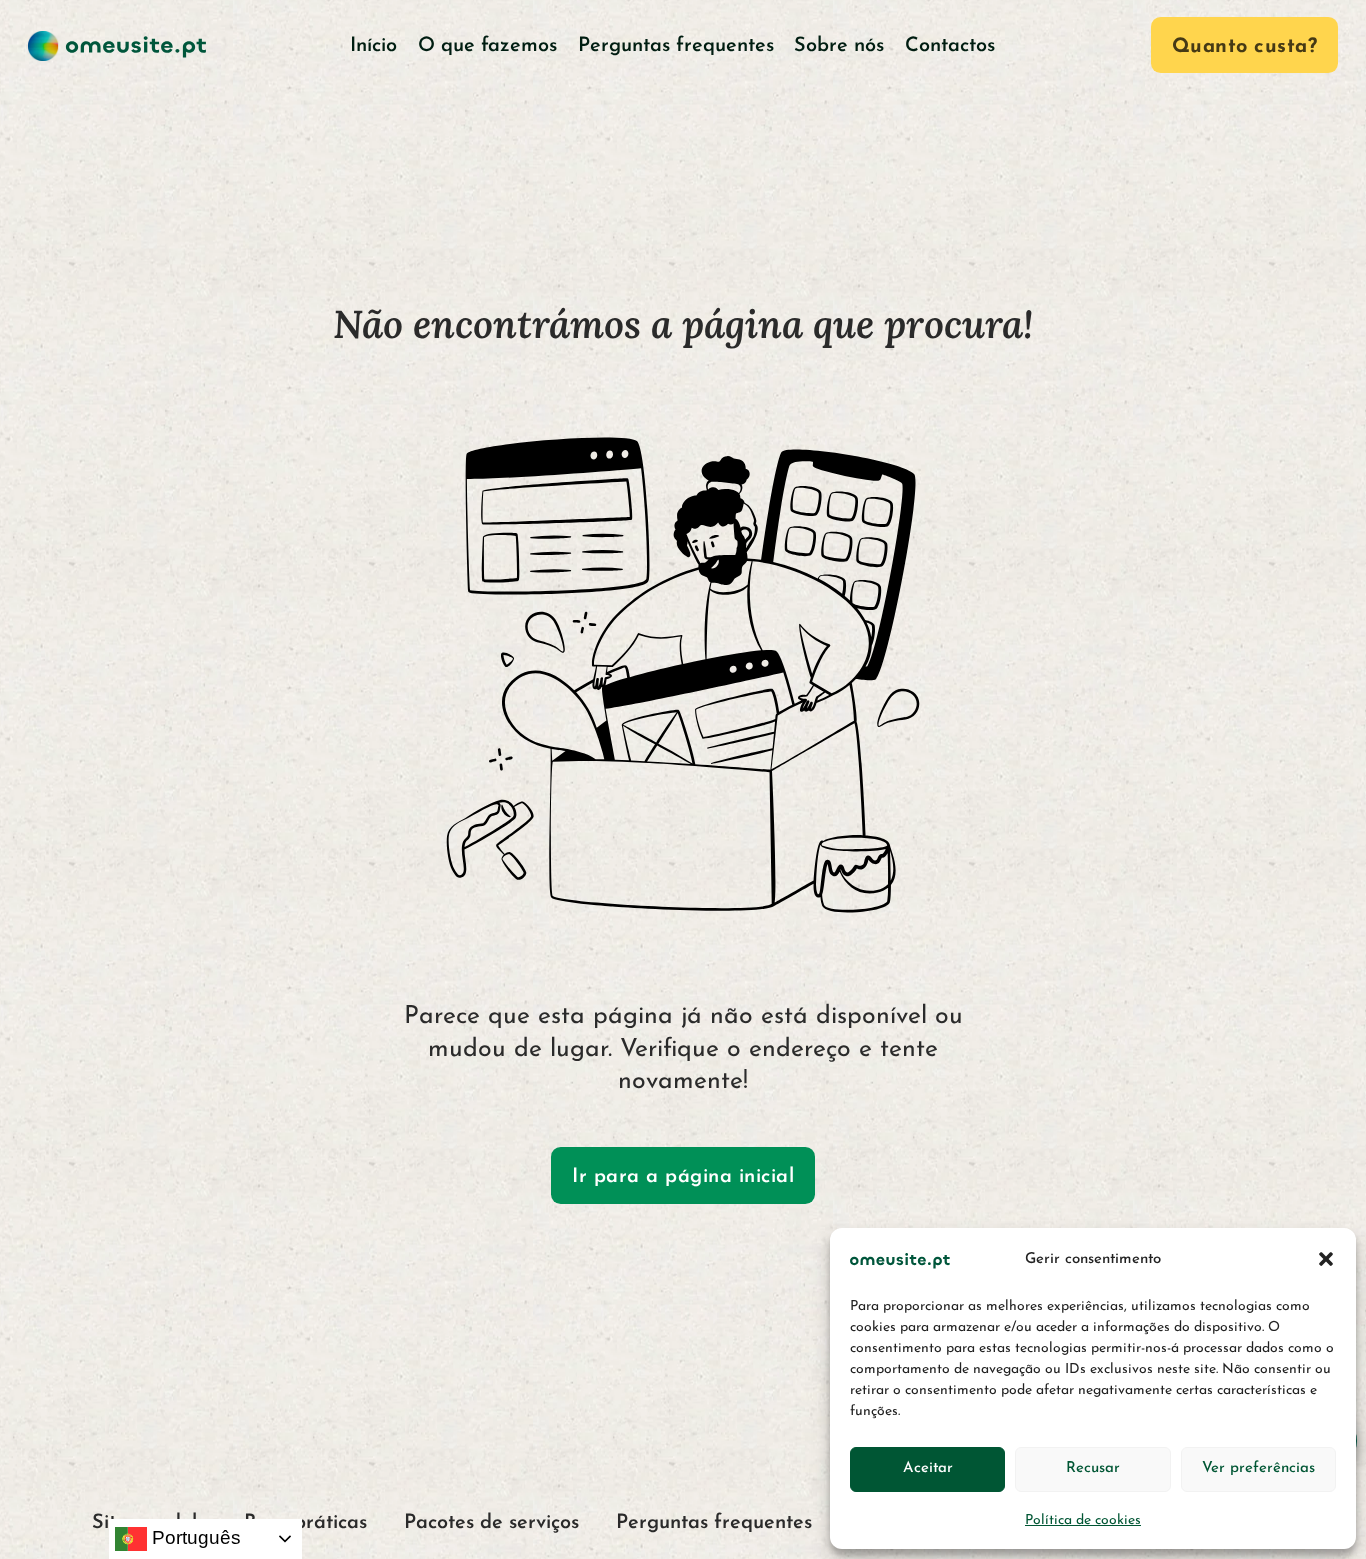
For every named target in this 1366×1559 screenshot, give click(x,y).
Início (373, 46)
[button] (1326, 1259)
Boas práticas (305, 1523)
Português (194, 1537)
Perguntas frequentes (676, 46)
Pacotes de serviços (491, 1523)
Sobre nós (839, 46)
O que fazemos (487, 46)
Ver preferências (1258, 1468)
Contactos (950, 46)
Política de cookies (1083, 1520)
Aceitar (928, 1468)
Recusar (1093, 1468)
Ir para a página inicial (683, 1177)
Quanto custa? (1245, 47)
